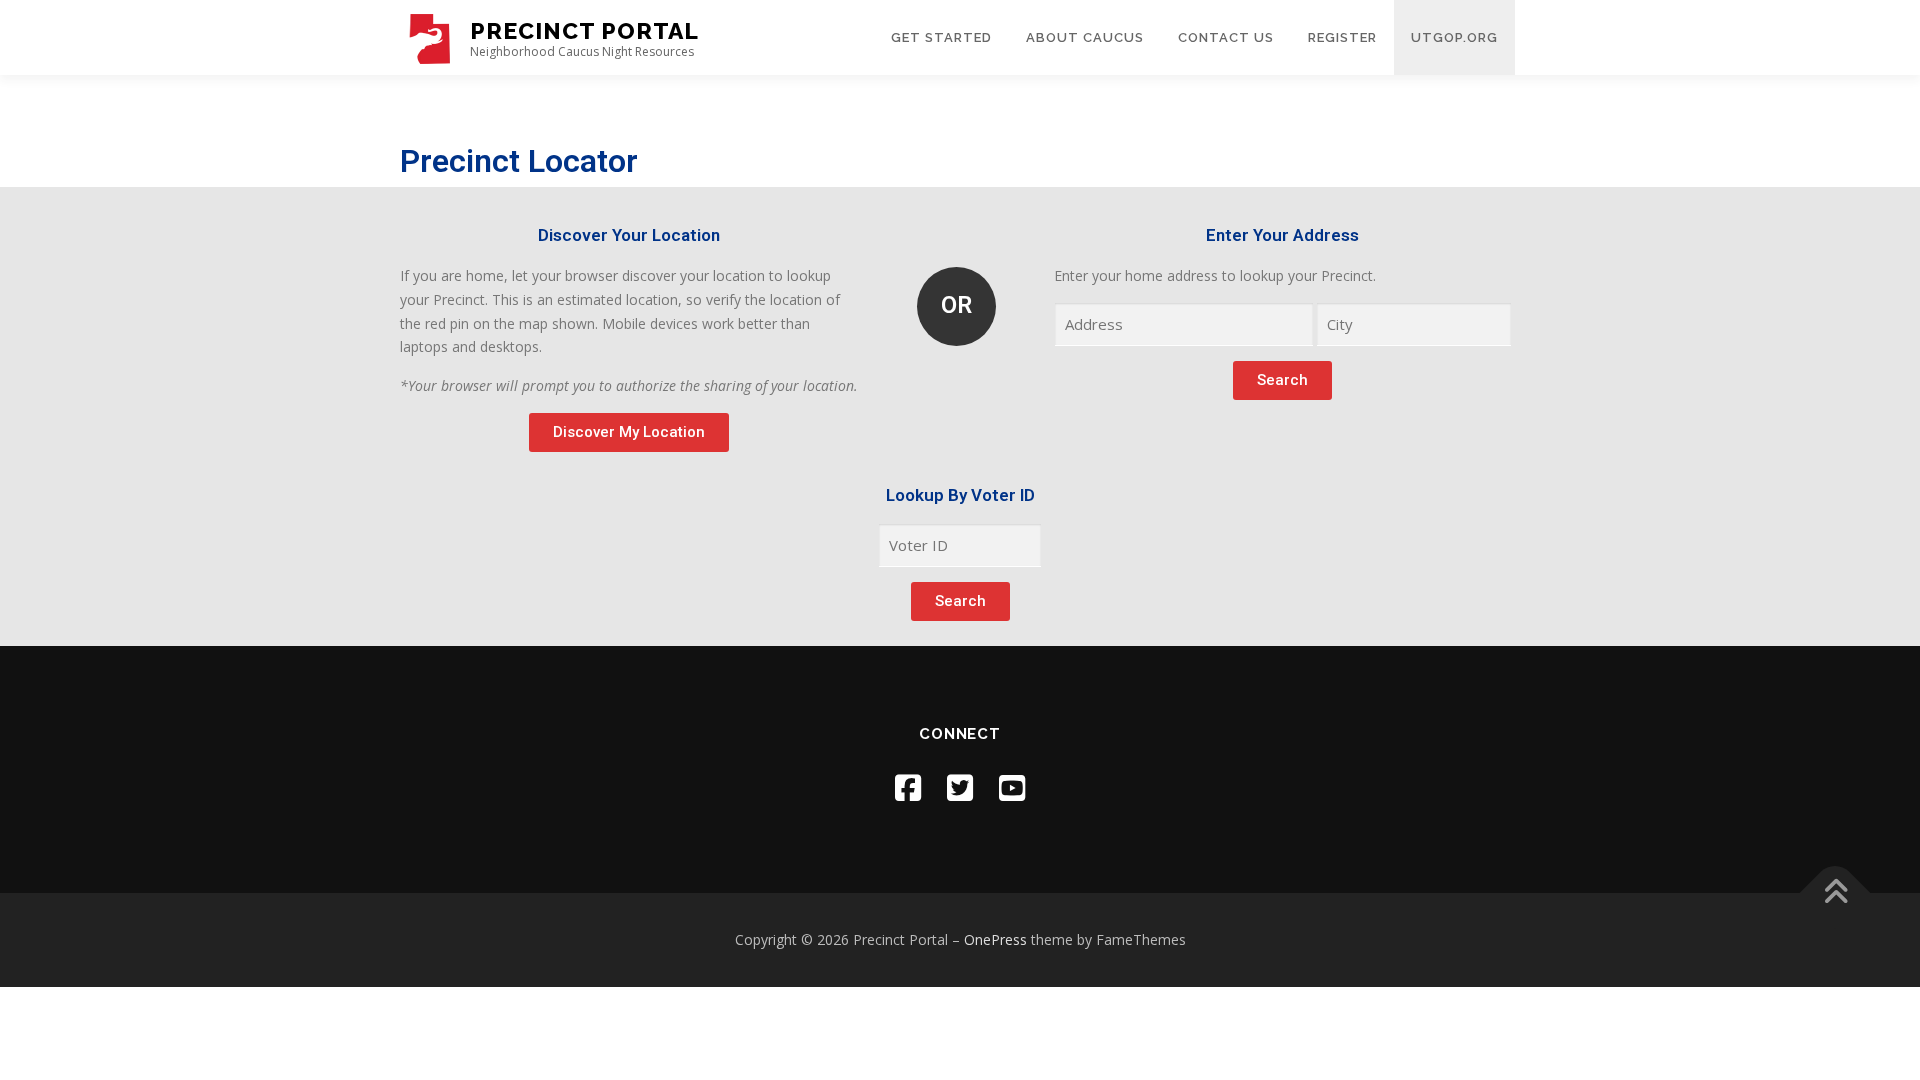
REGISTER (1342, 37)
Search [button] (1282, 380)
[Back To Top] (1835, 893)
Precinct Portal (584, 30)
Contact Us (1226, 37)
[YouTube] (1012, 787)
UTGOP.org (1454, 37)
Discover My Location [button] (629, 432)
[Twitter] (960, 787)
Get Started (941, 37)
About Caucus (1085, 37)
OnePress (995, 939)
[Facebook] (908, 787)
